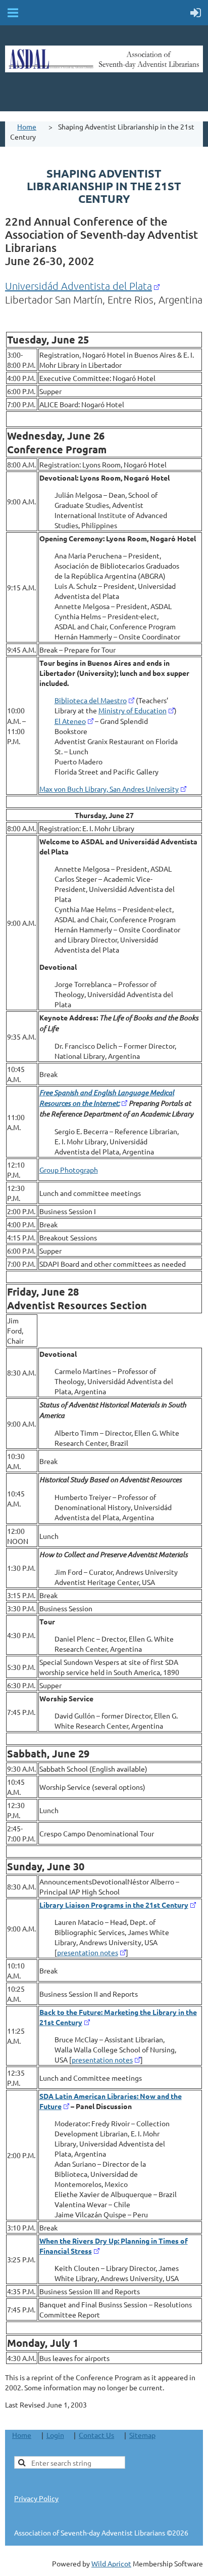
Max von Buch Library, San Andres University (109, 789)
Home (27, 126)
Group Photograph (69, 1170)
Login (55, 2435)
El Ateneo (70, 721)
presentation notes (88, 1952)
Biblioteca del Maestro (91, 700)
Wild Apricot (111, 2563)
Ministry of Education (133, 710)
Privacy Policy (36, 2498)
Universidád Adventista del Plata (79, 286)
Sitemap (142, 2435)
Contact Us (96, 2435)
